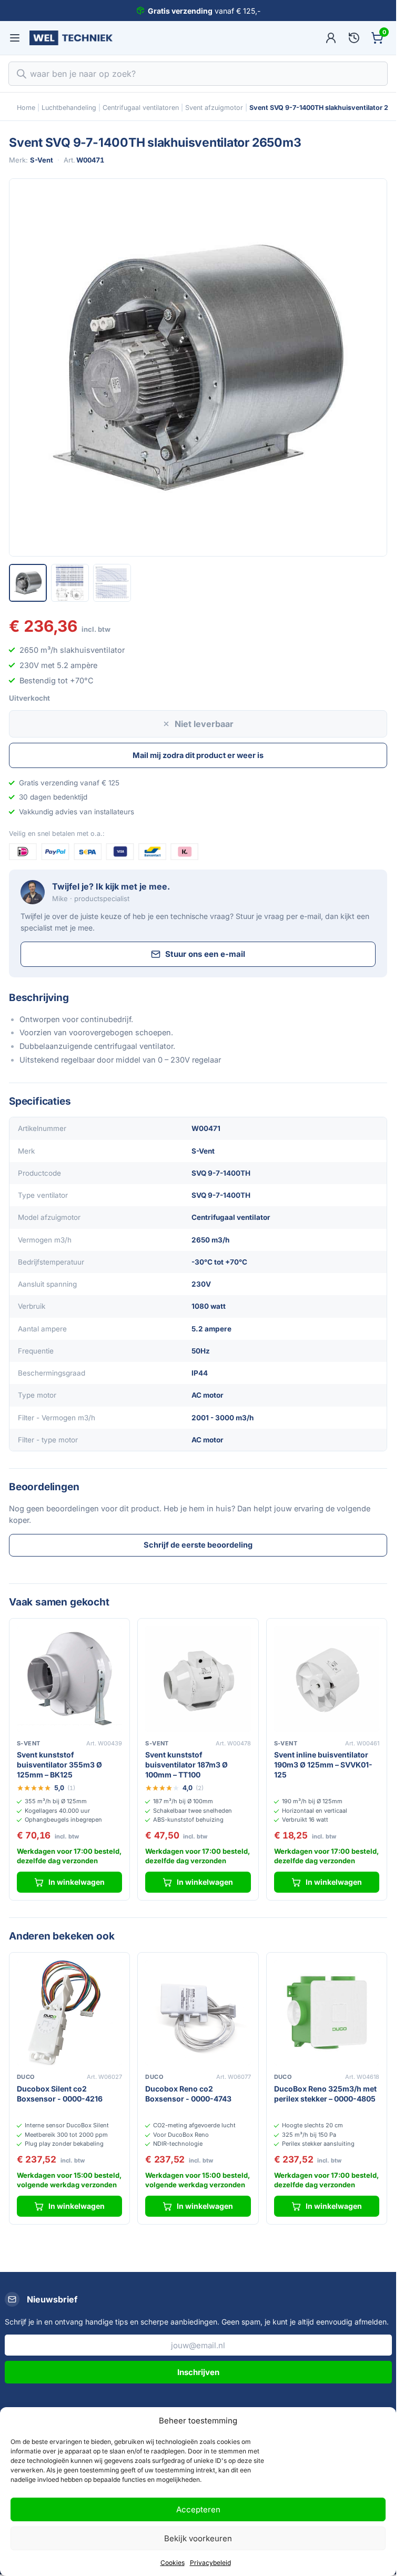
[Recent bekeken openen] (354, 38)
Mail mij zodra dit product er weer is (198, 755)
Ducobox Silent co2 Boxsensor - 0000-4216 (60, 2094)
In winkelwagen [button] (77, 1882)
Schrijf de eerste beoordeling (198, 1545)
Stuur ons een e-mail (205, 954)
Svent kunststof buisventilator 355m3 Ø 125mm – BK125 (59, 1765)
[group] (198, 367)
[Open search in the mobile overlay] (198, 74)
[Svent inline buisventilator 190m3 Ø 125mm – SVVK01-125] (327, 1679)
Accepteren (198, 2509)
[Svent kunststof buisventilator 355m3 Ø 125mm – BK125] (69, 1679)
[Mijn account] (331, 38)
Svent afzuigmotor (214, 108)
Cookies (173, 2563)
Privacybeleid (210, 2563)
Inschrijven (198, 2372)
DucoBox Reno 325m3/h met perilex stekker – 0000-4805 (325, 2094)
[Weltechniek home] (71, 38)
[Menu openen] (15, 38)
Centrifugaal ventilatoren (141, 108)
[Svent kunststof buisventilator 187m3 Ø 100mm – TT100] (198, 1679)
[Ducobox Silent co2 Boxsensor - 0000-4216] (69, 2013)
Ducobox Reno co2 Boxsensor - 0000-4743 (188, 2094)
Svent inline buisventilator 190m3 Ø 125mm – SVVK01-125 (323, 1765)
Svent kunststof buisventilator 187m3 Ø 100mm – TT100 (186, 1765)
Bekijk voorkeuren (198, 2538)
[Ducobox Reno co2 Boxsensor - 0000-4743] (198, 2013)
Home (26, 108)
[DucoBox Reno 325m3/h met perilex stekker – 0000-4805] (327, 2013)
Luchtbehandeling (69, 108)
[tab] (28, 583)
